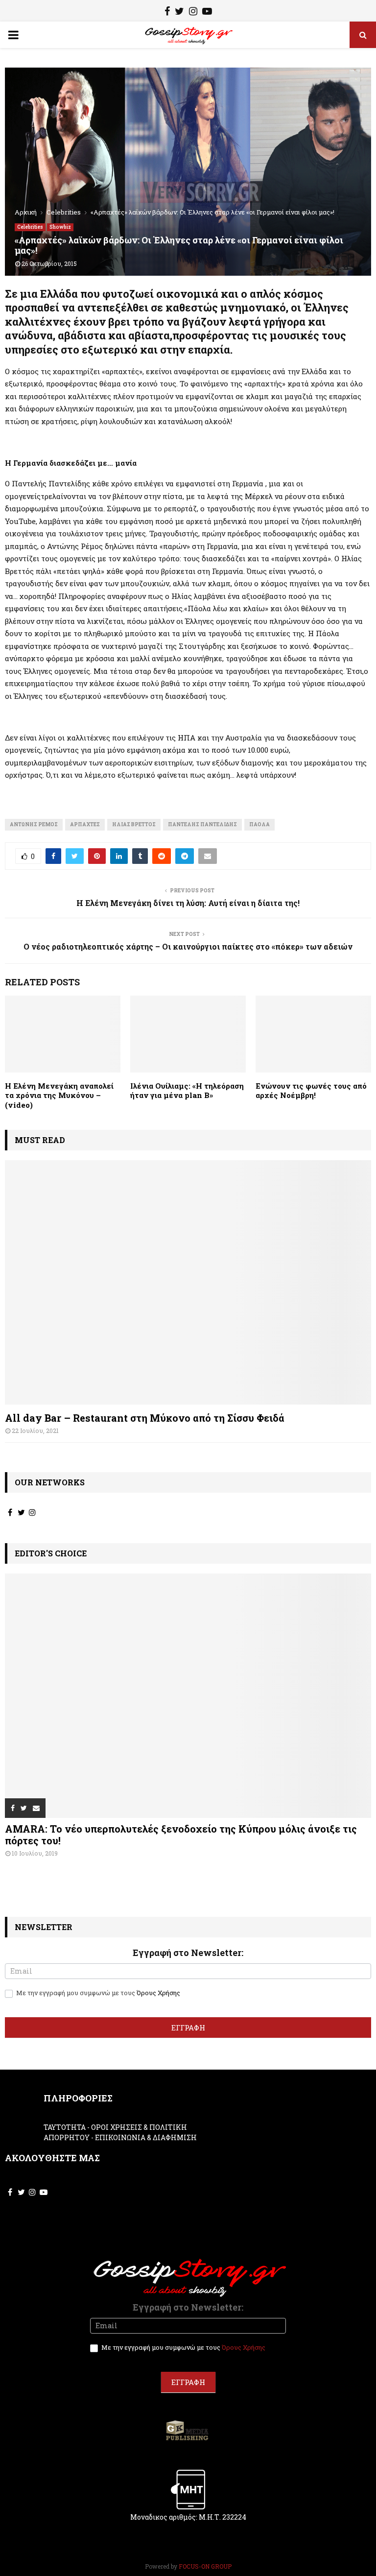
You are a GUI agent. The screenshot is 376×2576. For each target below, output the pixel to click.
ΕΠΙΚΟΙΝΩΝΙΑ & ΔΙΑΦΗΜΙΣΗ (146, 2137)
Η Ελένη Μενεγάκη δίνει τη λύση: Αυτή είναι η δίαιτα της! (188, 903)
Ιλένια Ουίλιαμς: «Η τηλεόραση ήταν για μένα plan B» (187, 1091)
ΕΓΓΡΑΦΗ (188, 2027)
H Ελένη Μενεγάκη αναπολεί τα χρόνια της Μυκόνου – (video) (59, 1095)
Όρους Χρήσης (158, 1993)
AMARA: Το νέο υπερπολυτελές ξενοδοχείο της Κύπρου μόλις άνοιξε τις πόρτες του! (181, 1835)
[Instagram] (193, 12)
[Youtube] (207, 12)
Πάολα (259, 824)
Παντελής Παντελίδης (202, 824)
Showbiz (60, 227)
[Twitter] (179, 12)
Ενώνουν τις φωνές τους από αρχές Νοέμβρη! (311, 1091)
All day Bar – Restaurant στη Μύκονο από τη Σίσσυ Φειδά (145, 1418)
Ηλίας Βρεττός (134, 824)
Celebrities (30, 227)
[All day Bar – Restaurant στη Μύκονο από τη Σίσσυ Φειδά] (188, 1282)
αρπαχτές (85, 824)
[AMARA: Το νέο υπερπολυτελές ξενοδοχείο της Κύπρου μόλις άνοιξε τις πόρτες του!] (188, 1696)
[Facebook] (167, 12)
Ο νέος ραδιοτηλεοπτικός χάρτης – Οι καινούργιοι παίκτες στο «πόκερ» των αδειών (188, 946)
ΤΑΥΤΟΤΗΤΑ (65, 2127)
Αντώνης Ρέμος (34, 824)
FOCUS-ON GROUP (205, 2566)
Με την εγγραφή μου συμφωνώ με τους (97, 1993)
